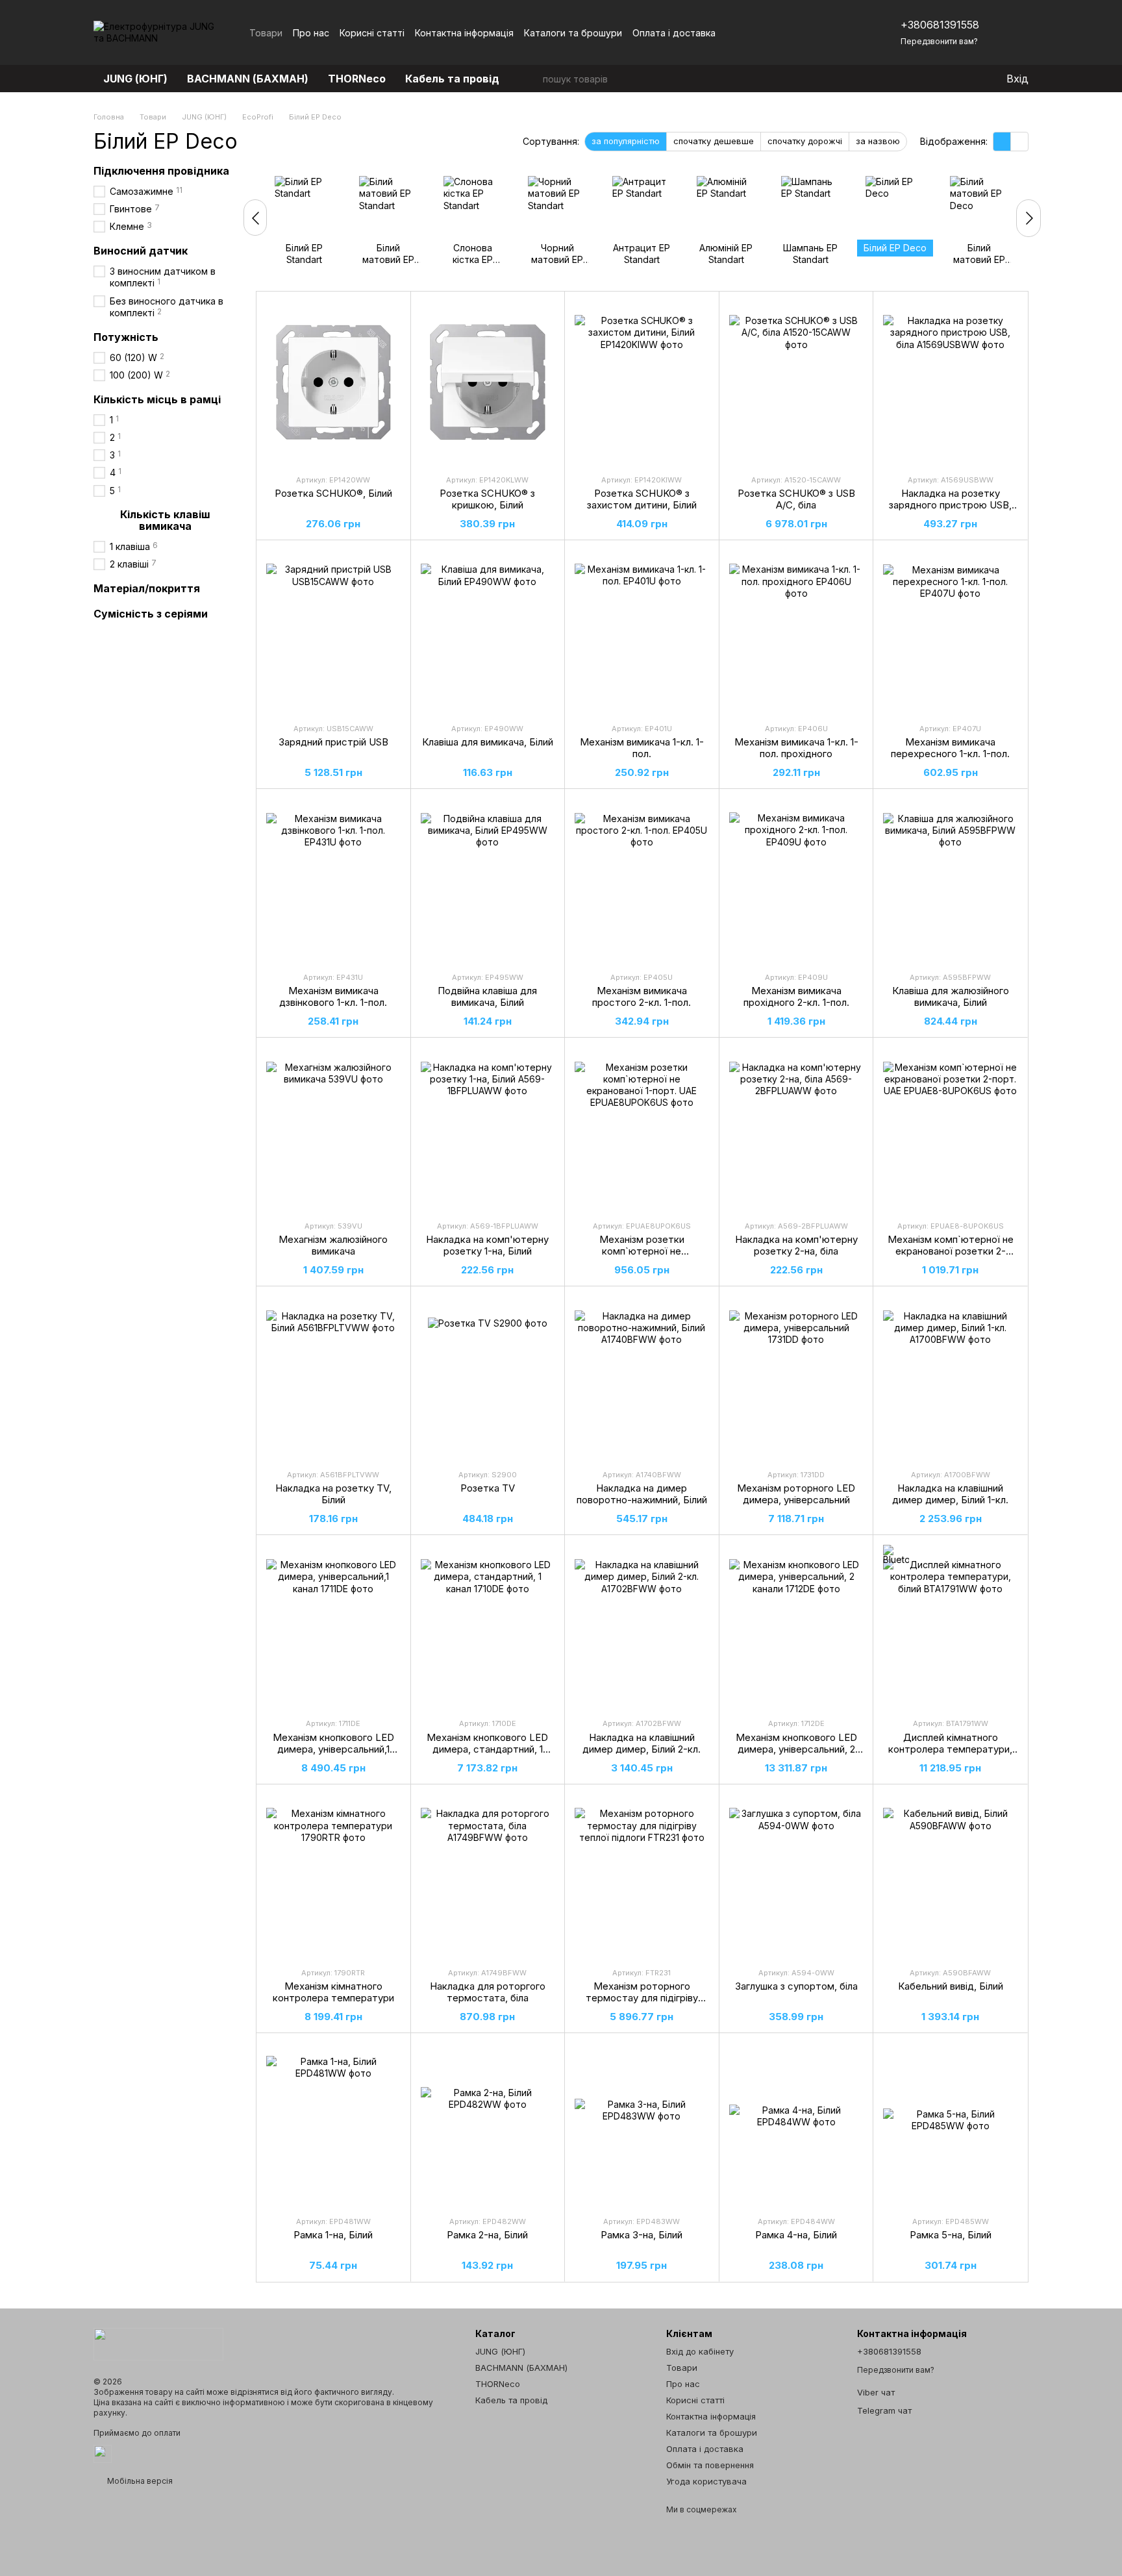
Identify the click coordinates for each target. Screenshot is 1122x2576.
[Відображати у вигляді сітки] (1002, 142)
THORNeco (357, 79)
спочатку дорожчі (805, 141)
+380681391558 (940, 25)
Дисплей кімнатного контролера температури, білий (950, 1749)
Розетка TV (488, 1488)
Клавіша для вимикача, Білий (488, 742)
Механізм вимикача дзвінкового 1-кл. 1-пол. (333, 996)
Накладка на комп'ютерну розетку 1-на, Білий (487, 1245)
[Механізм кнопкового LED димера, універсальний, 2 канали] (796, 1626)
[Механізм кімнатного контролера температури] (333, 1875)
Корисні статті (372, 33)
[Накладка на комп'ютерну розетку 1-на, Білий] (488, 1129)
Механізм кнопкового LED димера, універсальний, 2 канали (796, 1749)
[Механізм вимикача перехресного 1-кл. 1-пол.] (950, 631)
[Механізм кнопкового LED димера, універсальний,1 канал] (333, 1626)
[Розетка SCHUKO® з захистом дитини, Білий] (642, 382)
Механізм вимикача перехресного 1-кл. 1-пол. (950, 748)
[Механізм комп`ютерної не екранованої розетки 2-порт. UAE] (950, 1129)
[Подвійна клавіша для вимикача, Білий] (488, 880)
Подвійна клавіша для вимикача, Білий (487, 996)
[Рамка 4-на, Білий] (796, 2124)
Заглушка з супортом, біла (796, 1986)
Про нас (311, 33)
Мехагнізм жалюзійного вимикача (333, 1245)
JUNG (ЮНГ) (135, 79)
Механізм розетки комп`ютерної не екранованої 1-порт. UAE (642, 1251)
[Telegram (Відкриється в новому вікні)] (838, 32)
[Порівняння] (943, 79)
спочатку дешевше (714, 141)
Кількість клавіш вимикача (165, 520)
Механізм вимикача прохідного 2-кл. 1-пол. (796, 996)
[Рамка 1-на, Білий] (333, 2124)
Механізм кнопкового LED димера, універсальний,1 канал (333, 1749)
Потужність (126, 337)
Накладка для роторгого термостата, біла (488, 1992)
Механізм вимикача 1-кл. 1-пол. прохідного (796, 748)
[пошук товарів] (532, 79)
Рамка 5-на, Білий (951, 2235)
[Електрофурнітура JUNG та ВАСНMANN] (158, 2343)
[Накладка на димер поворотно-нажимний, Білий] (642, 1377)
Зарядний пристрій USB (333, 742)
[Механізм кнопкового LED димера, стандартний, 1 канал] (488, 1626)
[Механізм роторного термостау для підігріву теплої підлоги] (642, 1875)
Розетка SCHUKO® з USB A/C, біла (796, 499)
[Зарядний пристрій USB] (333, 631)
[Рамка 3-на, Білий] (642, 2124)
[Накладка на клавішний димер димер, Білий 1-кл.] (950, 1377)
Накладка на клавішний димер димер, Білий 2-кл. (642, 1743)
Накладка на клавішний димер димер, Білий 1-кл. (950, 1494)
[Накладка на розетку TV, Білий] (333, 1377)
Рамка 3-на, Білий (642, 2235)
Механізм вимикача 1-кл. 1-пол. (642, 748)
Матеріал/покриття (147, 589)
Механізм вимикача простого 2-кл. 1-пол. (642, 996)
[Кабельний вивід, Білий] (950, 1875)
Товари (266, 33)
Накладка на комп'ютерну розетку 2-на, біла (796, 1245)
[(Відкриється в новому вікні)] (103, 2453)
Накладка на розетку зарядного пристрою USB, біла (950, 505)
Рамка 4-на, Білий (796, 2235)
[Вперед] (1028, 218)
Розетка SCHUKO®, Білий (333, 493)
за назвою (878, 141)
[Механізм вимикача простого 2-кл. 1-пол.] (642, 880)
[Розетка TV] (488, 1377)
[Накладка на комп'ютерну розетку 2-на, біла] (796, 1129)
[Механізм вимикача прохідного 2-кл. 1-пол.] (796, 880)
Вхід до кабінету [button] (700, 2351)
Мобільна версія (139, 2481)
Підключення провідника (161, 171)
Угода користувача (706, 2481)
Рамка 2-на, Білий (487, 2235)
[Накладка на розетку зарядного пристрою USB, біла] (950, 382)
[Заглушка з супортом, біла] (796, 1875)
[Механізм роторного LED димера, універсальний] (796, 1377)
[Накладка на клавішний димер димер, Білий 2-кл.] (642, 1626)
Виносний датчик (141, 251)
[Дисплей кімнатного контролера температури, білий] (950, 1626)
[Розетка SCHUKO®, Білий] (333, 382)
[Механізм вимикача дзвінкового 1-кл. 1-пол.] (333, 880)
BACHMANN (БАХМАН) (248, 79)
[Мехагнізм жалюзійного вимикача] (333, 1129)
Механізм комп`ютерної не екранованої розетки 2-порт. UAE (951, 1251)
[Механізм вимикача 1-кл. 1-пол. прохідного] (796, 631)
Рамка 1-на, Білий (333, 2235)
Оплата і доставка (674, 33)
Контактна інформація (464, 33)
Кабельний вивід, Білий (951, 1986)
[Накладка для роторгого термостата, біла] (488, 1875)
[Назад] (255, 218)
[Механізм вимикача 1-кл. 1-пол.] (642, 631)
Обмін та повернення (710, 2465)
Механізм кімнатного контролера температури (333, 1992)
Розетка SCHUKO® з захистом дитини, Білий (642, 499)
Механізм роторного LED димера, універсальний (796, 1494)
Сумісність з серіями (151, 614)
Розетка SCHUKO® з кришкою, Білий (487, 499)
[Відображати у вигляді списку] (1019, 142)
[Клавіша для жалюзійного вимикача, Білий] (950, 880)
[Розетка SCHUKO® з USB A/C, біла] (796, 382)
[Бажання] (969, 79)
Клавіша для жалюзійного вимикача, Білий (951, 996)
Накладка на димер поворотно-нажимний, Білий (642, 1494)
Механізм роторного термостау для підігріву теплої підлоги (642, 1998)
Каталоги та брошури (573, 33)
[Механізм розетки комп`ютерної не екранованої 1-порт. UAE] (642, 1129)
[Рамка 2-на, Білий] (488, 2124)
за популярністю (626, 141)
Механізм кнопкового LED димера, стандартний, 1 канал (487, 1749)
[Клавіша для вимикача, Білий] (488, 631)
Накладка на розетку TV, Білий (333, 1494)
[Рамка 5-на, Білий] (950, 2124)
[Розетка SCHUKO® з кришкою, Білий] (488, 382)
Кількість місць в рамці (157, 399)
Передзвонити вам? (939, 41)
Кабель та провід (452, 79)
